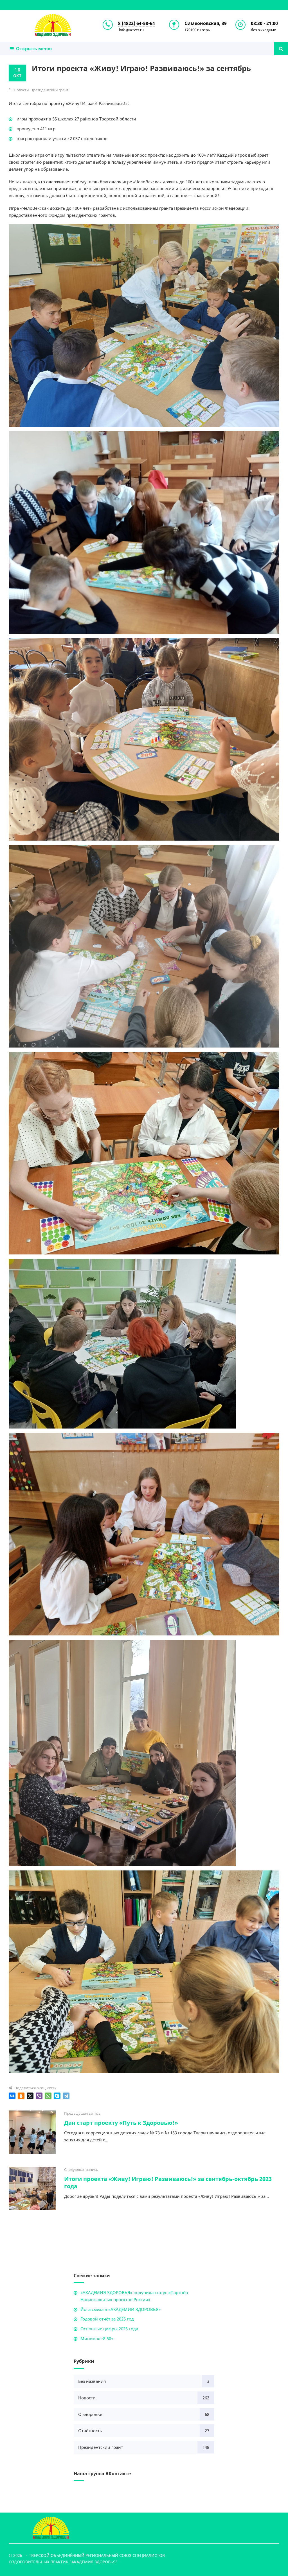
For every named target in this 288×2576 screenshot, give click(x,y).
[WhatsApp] (48, 2096)
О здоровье (90, 2414)
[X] (30, 2096)
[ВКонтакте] (12, 2096)
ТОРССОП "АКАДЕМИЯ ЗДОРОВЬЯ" (53, 25)
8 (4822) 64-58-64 (137, 23)
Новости (21, 90)
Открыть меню (33, 49)
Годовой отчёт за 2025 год (107, 2319)
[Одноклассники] (21, 2096)
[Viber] (39, 2096)
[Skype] (57, 2096)
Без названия (92, 2381)
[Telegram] (66, 2096)
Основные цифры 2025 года (109, 2329)
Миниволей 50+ (97, 2338)
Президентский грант (49, 90)
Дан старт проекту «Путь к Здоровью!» (121, 2123)
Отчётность (90, 2431)
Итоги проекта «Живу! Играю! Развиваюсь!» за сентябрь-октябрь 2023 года (168, 2183)
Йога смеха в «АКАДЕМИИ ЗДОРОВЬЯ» (121, 2309)
